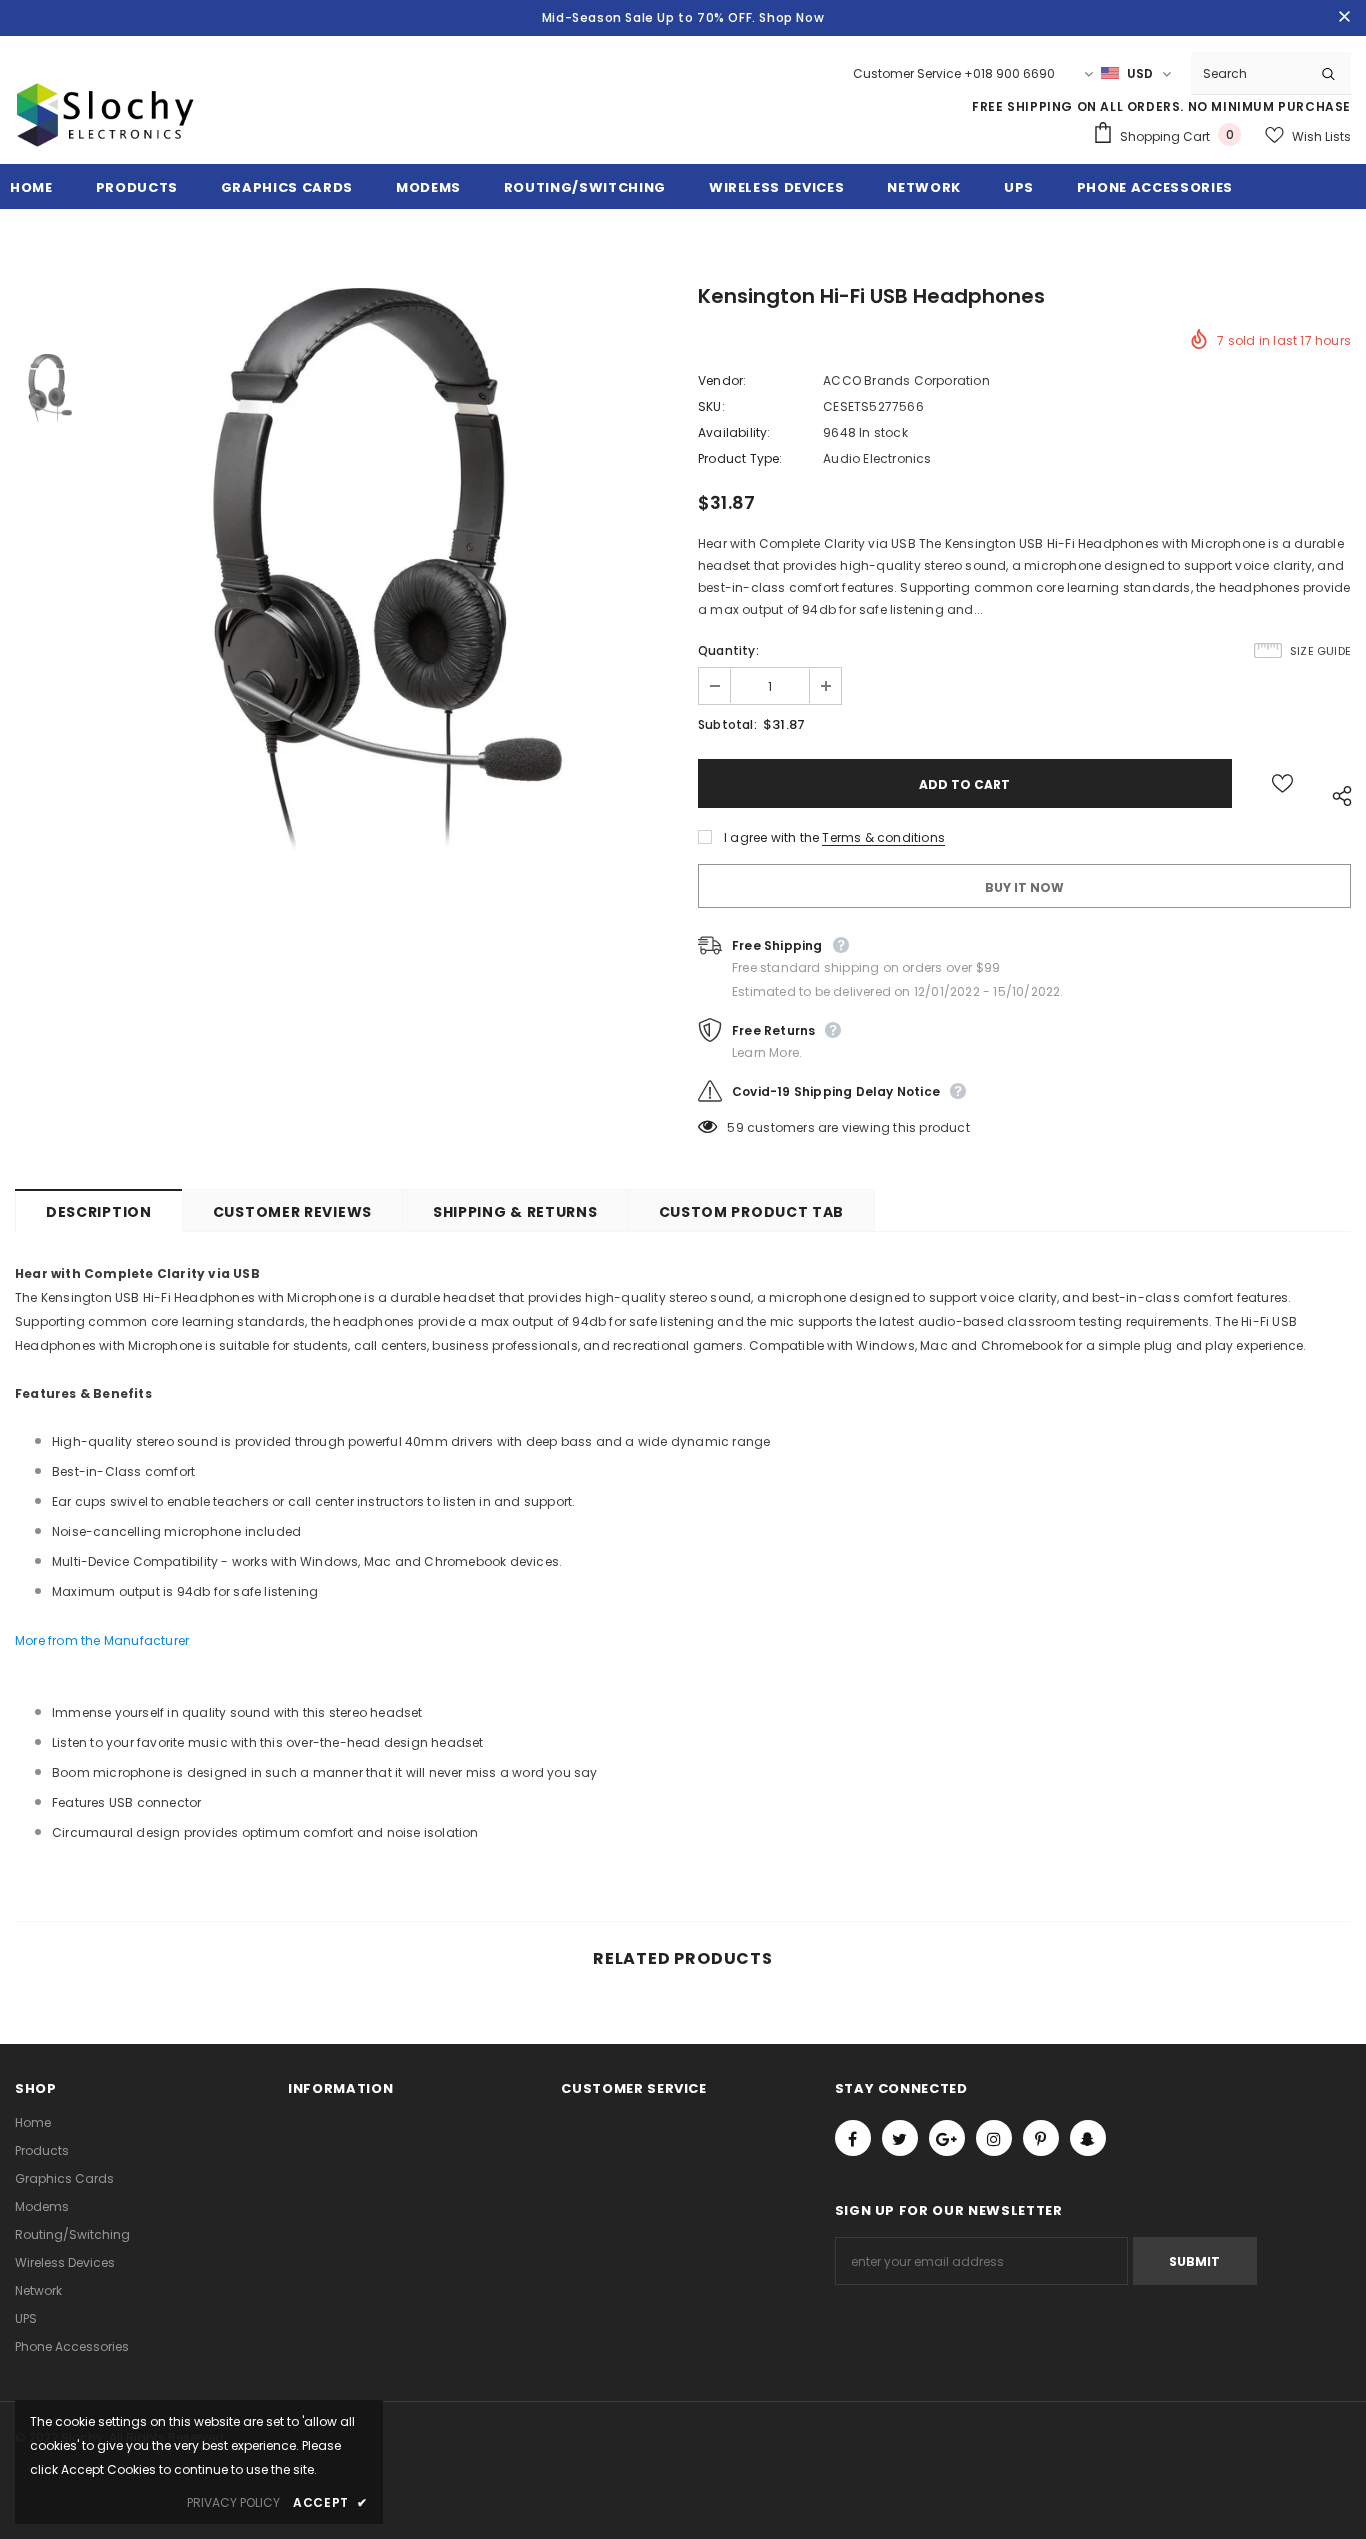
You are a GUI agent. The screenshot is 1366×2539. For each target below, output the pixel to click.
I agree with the (771, 837)
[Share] (1337, 793)
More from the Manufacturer (102, 1640)
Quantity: (728, 650)
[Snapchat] (1088, 2138)
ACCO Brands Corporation (906, 380)
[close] (1344, 18)
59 (735, 1127)
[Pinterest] (1041, 2138)
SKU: (711, 406)
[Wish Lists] (1282, 783)
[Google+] (947, 2138)
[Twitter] (900, 2138)
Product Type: (740, 458)
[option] (386, 569)
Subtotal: (727, 724)
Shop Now (791, 17)
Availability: (734, 432)
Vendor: (722, 380)
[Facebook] (853, 2138)
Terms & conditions (883, 837)
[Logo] (105, 138)
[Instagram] (994, 2138)
